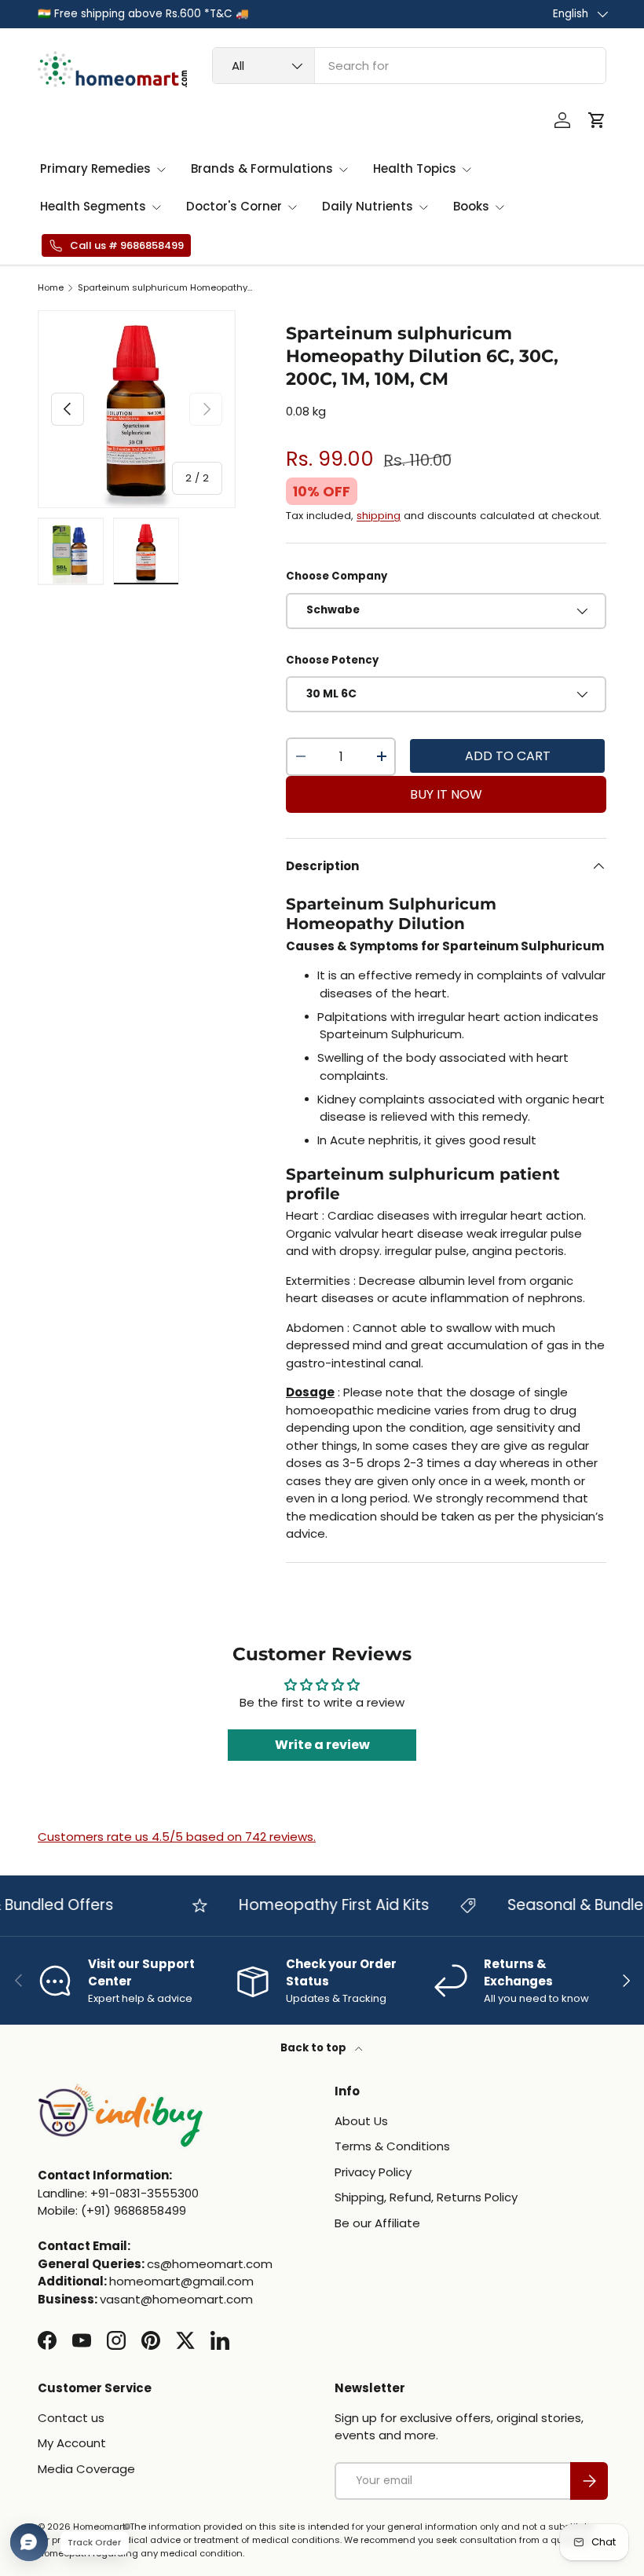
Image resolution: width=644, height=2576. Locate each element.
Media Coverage (86, 2469)
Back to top (315, 2048)
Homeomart (99, 2527)
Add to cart (508, 756)
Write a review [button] (322, 1745)
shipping (379, 516)
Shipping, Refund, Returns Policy (426, 2197)
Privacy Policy (373, 2172)
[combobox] (409, 66)
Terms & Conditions (392, 2146)
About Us (361, 2121)
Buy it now (446, 794)
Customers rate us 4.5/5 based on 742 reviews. (177, 1837)
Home (51, 288)
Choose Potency (332, 660)
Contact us (71, 2418)
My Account (72, 2443)
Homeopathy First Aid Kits (317, 1905)
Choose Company (337, 576)
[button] (597, 120)
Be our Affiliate (377, 2223)
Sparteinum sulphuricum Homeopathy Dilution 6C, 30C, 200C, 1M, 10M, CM (166, 288)
